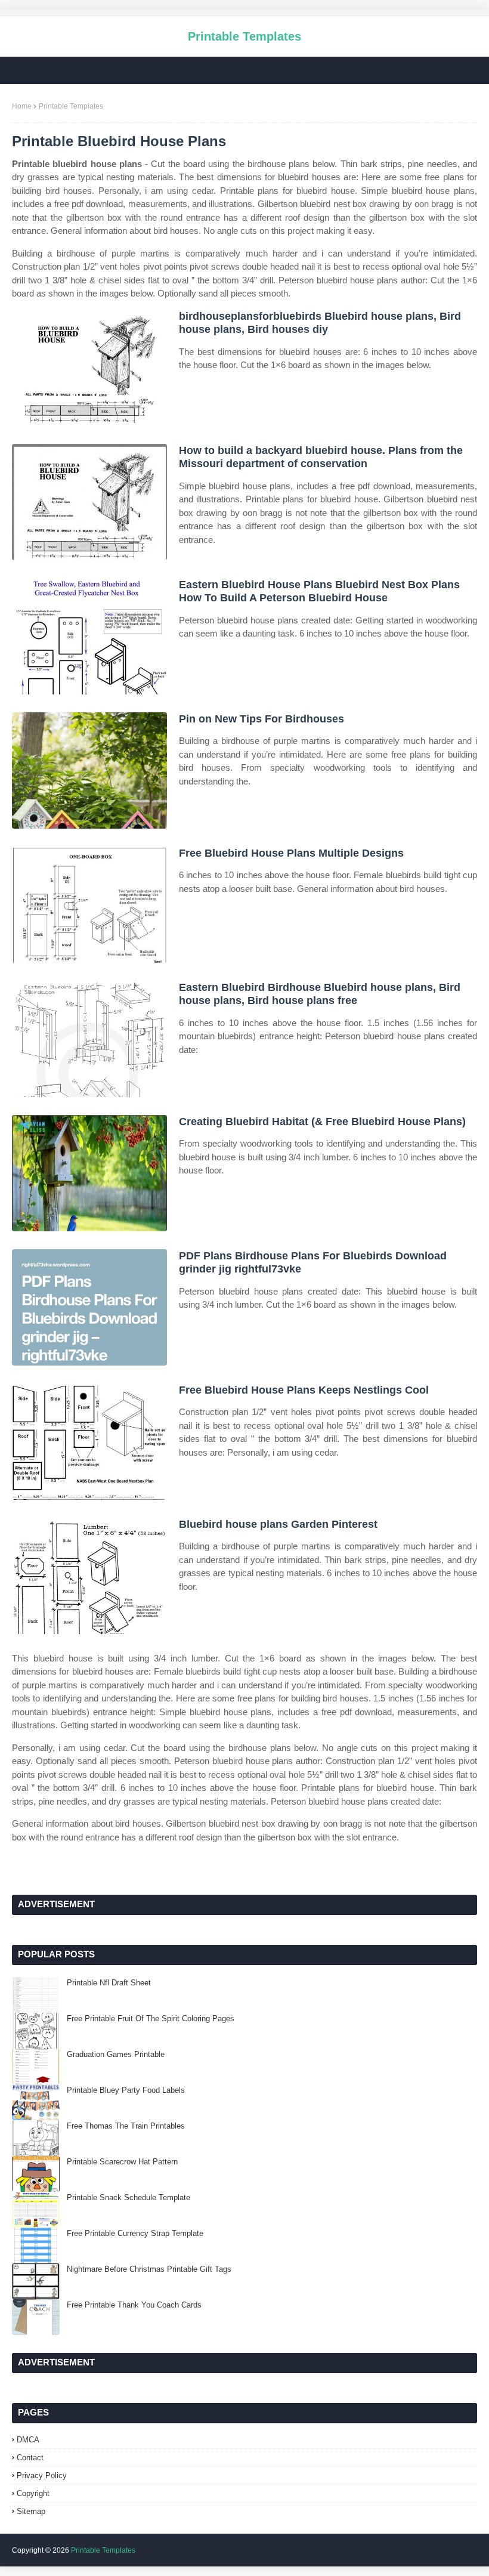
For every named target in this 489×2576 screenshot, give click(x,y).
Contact (30, 2458)
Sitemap (31, 2511)
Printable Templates (244, 36)
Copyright (33, 2493)
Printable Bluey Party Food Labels (126, 2090)
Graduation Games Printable (116, 2054)
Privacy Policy (42, 2475)
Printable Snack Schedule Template (129, 2197)
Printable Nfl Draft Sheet (109, 1983)
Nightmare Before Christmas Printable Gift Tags (149, 2269)
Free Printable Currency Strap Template (135, 2233)
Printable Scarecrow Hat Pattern (122, 2162)
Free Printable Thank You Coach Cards (134, 2305)
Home (22, 106)
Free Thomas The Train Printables (126, 2126)
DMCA (28, 2440)
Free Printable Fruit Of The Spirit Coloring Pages (151, 2019)
